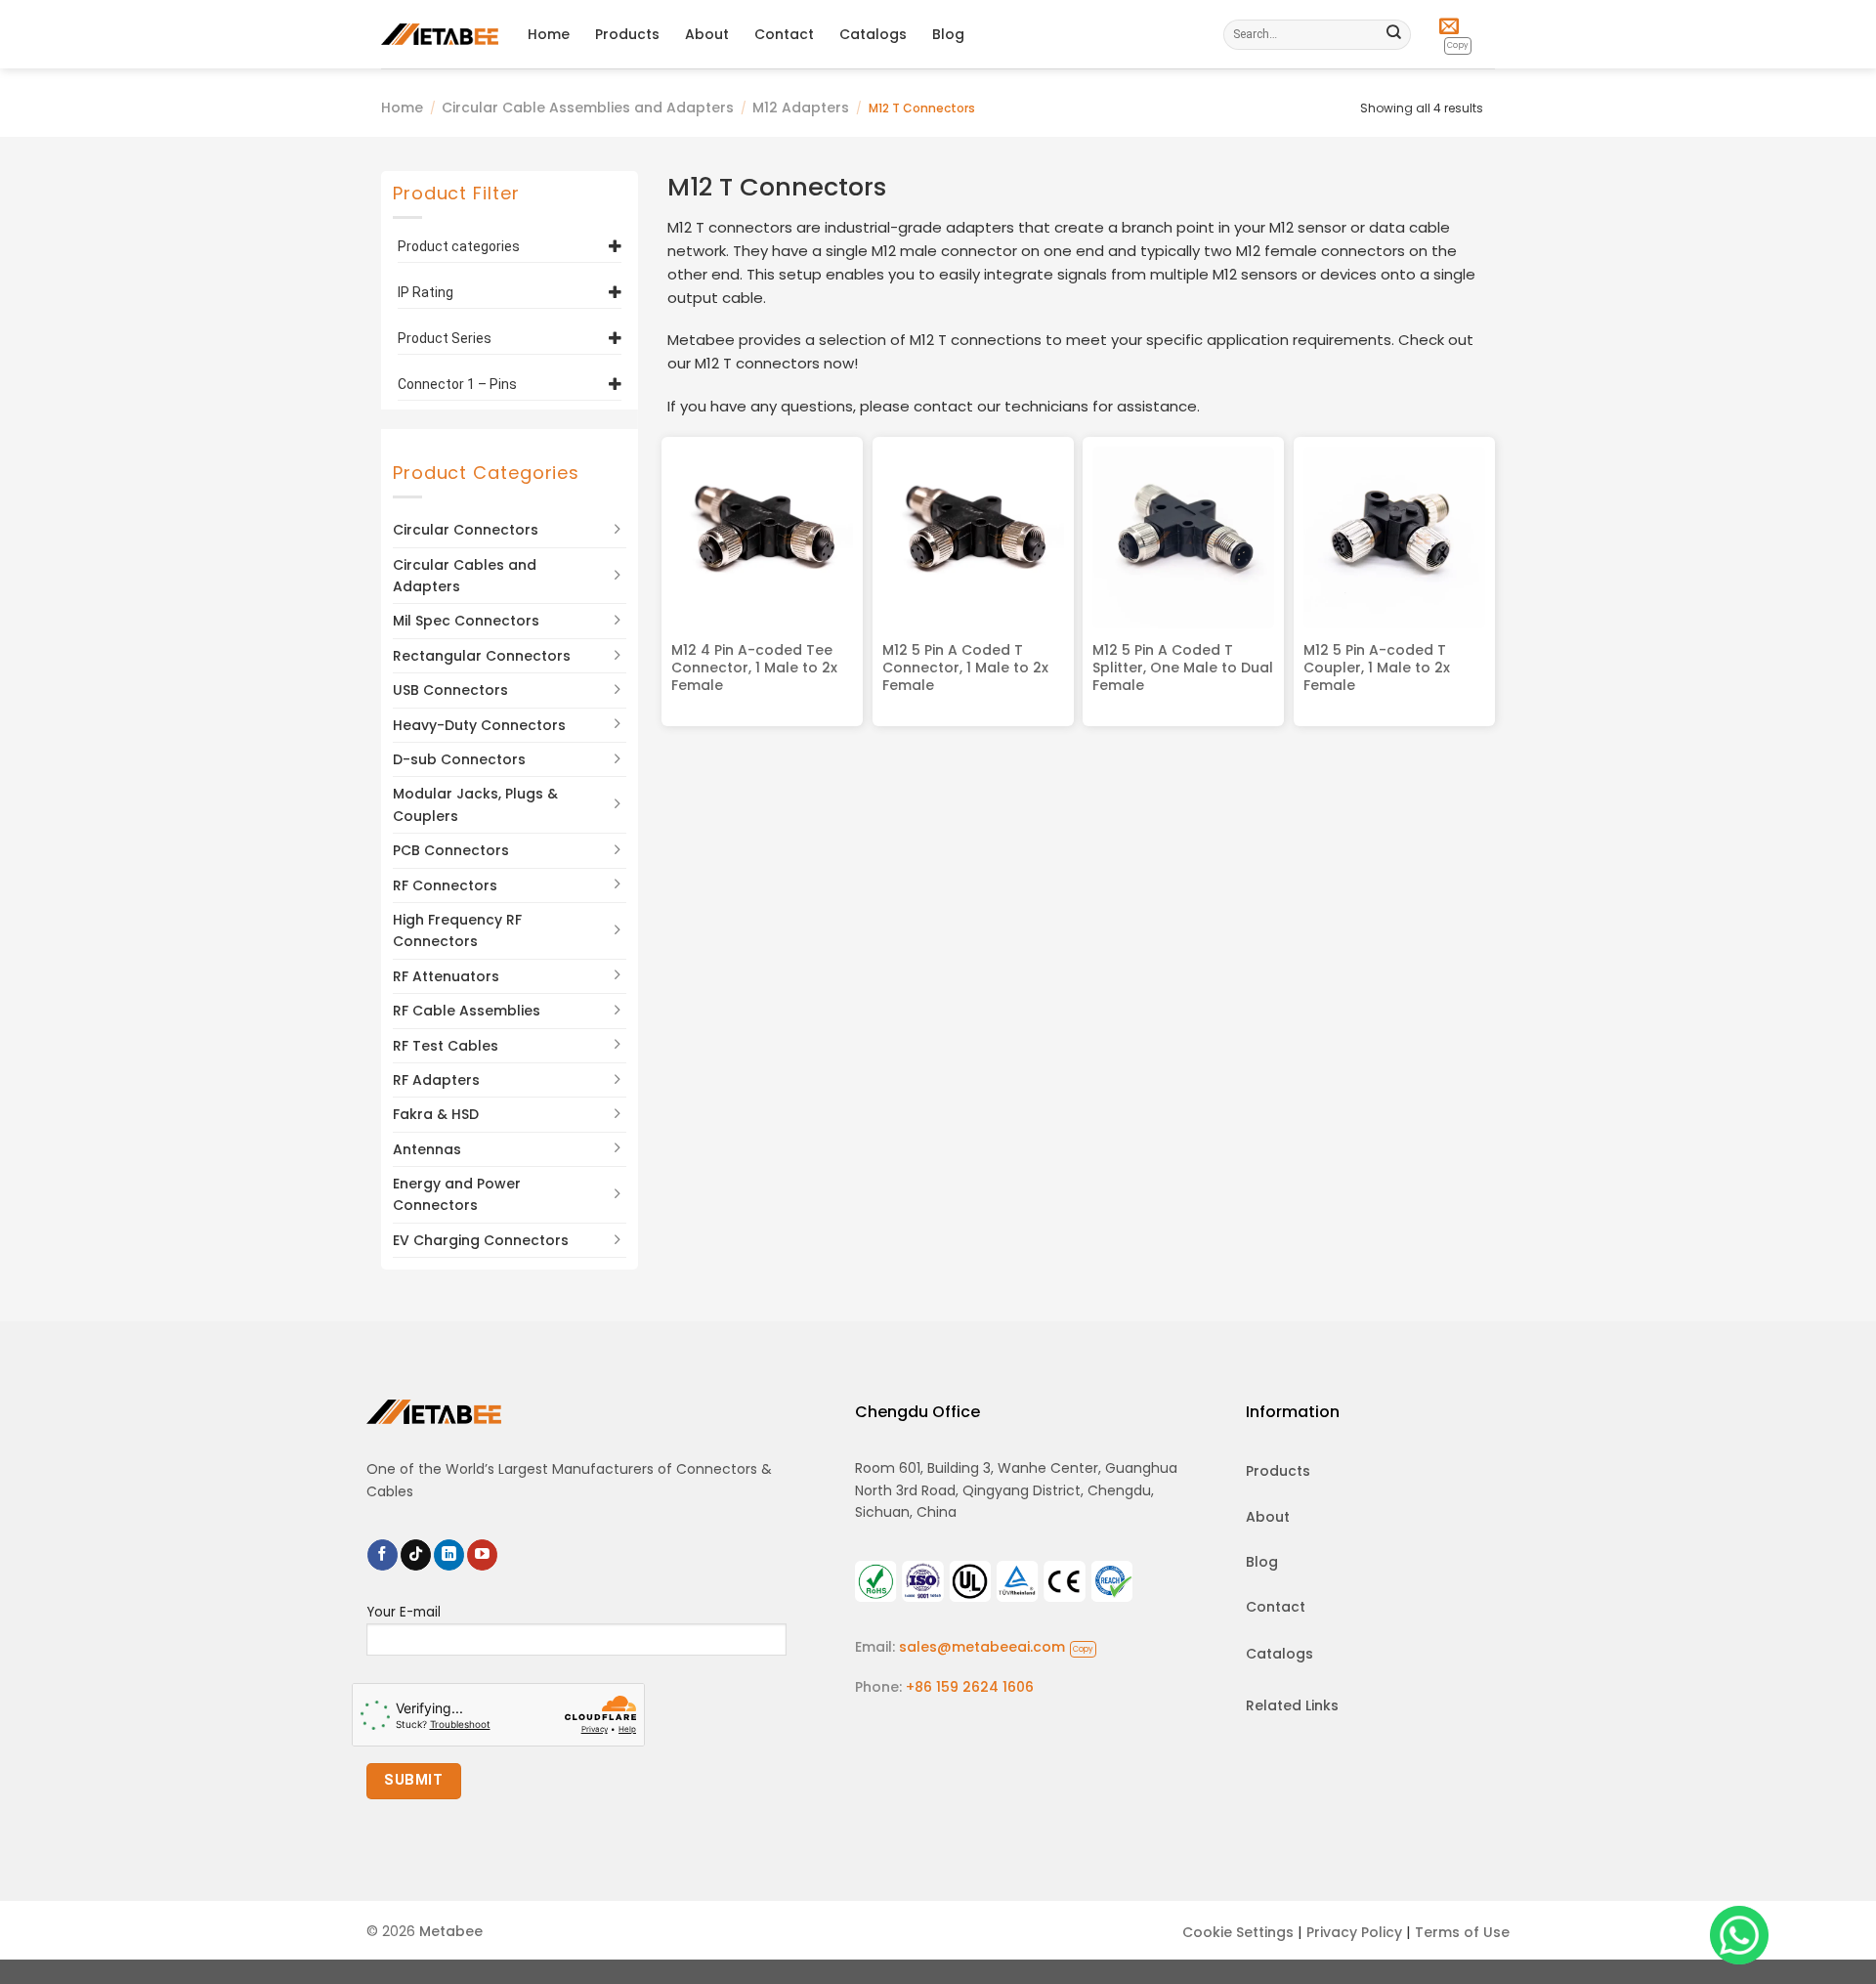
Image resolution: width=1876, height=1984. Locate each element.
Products (627, 34)
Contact (784, 34)
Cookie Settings (1238, 1932)
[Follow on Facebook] (383, 1555)
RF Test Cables (446, 1046)
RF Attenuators (446, 976)
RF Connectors (445, 885)
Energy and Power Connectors (457, 1194)
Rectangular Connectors (482, 656)
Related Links (1292, 1705)
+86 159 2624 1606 (970, 1687)
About (707, 34)
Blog (948, 34)
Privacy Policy (1354, 1932)
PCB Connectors (451, 850)
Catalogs (873, 34)
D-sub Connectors (459, 759)
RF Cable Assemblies (467, 1011)
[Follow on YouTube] (482, 1555)
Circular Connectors (466, 530)
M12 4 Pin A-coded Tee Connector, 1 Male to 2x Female (754, 668)
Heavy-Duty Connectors (479, 725)
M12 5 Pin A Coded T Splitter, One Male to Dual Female (1183, 668)
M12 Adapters (801, 108)
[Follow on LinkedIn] (449, 1555)
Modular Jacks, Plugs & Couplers (475, 804)
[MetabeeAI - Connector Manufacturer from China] (440, 34)
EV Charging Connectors (481, 1240)
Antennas (427, 1149)
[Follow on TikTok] (416, 1555)
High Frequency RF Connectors (457, 930)
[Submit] (1394, 34)
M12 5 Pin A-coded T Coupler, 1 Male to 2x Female (1377, 668)
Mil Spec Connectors (466, 621)
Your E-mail (404, 1612)
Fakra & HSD (436, 1114)
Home (549, 34)
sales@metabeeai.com (996, 1647)
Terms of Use (1462, 1932)
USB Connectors (450, 690)
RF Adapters (436, 1080)
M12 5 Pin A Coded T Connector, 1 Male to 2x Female (965, 668)
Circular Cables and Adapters (465, 576)
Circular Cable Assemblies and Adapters (588, 108)
